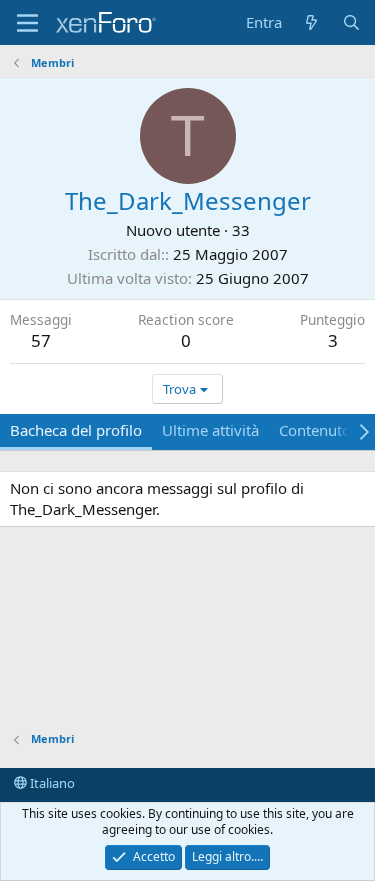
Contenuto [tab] (315, 430)
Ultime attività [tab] (210, 430)
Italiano (51, 783)
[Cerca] (351, 22)
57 (41, 340)
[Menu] (27, 23)
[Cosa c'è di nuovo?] (311, 22)
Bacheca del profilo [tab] (76, 430)
